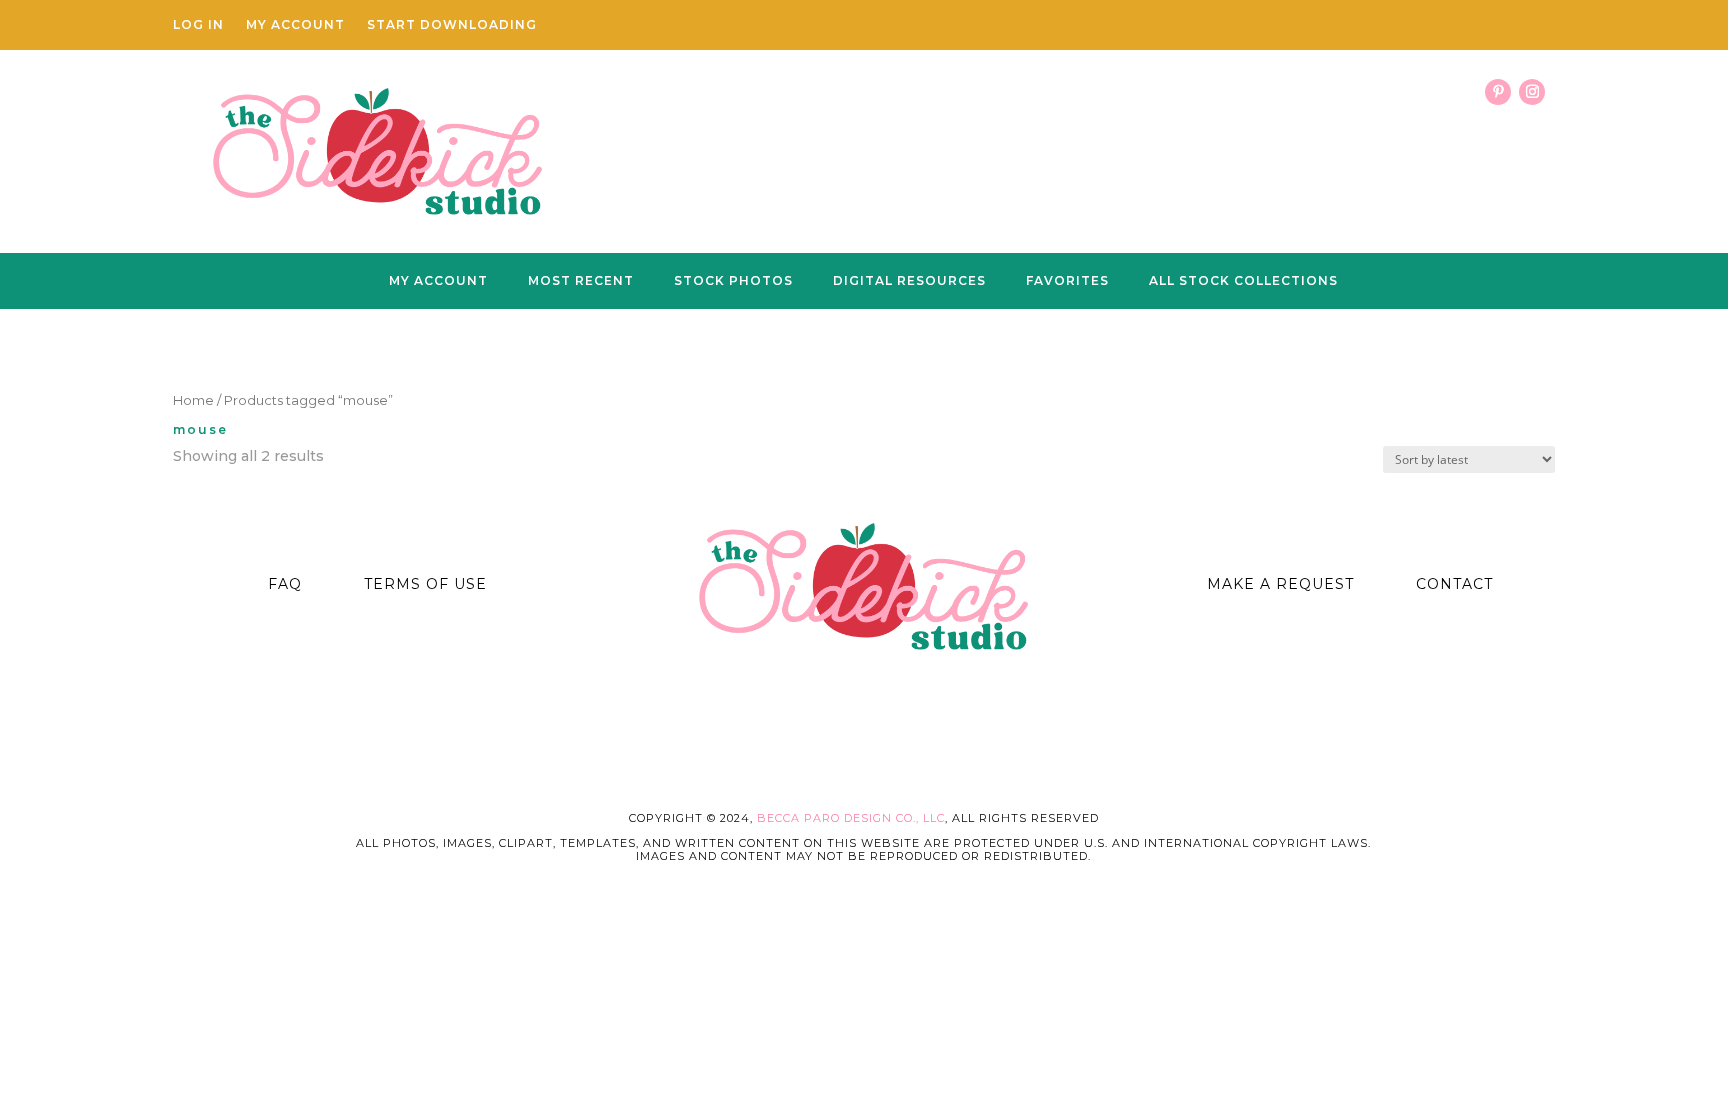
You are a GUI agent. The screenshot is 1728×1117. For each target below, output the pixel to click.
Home (193, 400)
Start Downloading (452, 25)
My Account (295, 25)
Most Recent (581, 281)
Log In (198, 25)
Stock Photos (733, 281)
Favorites (1067, 281)
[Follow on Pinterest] (1498, 92)
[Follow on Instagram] (1532, 92)
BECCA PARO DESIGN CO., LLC (851, 818)
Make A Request (1280, 584)
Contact (1454, 584)
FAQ (285, 584)
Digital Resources (909, 281)
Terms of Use (425, 584)
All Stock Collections (1243, 281)
